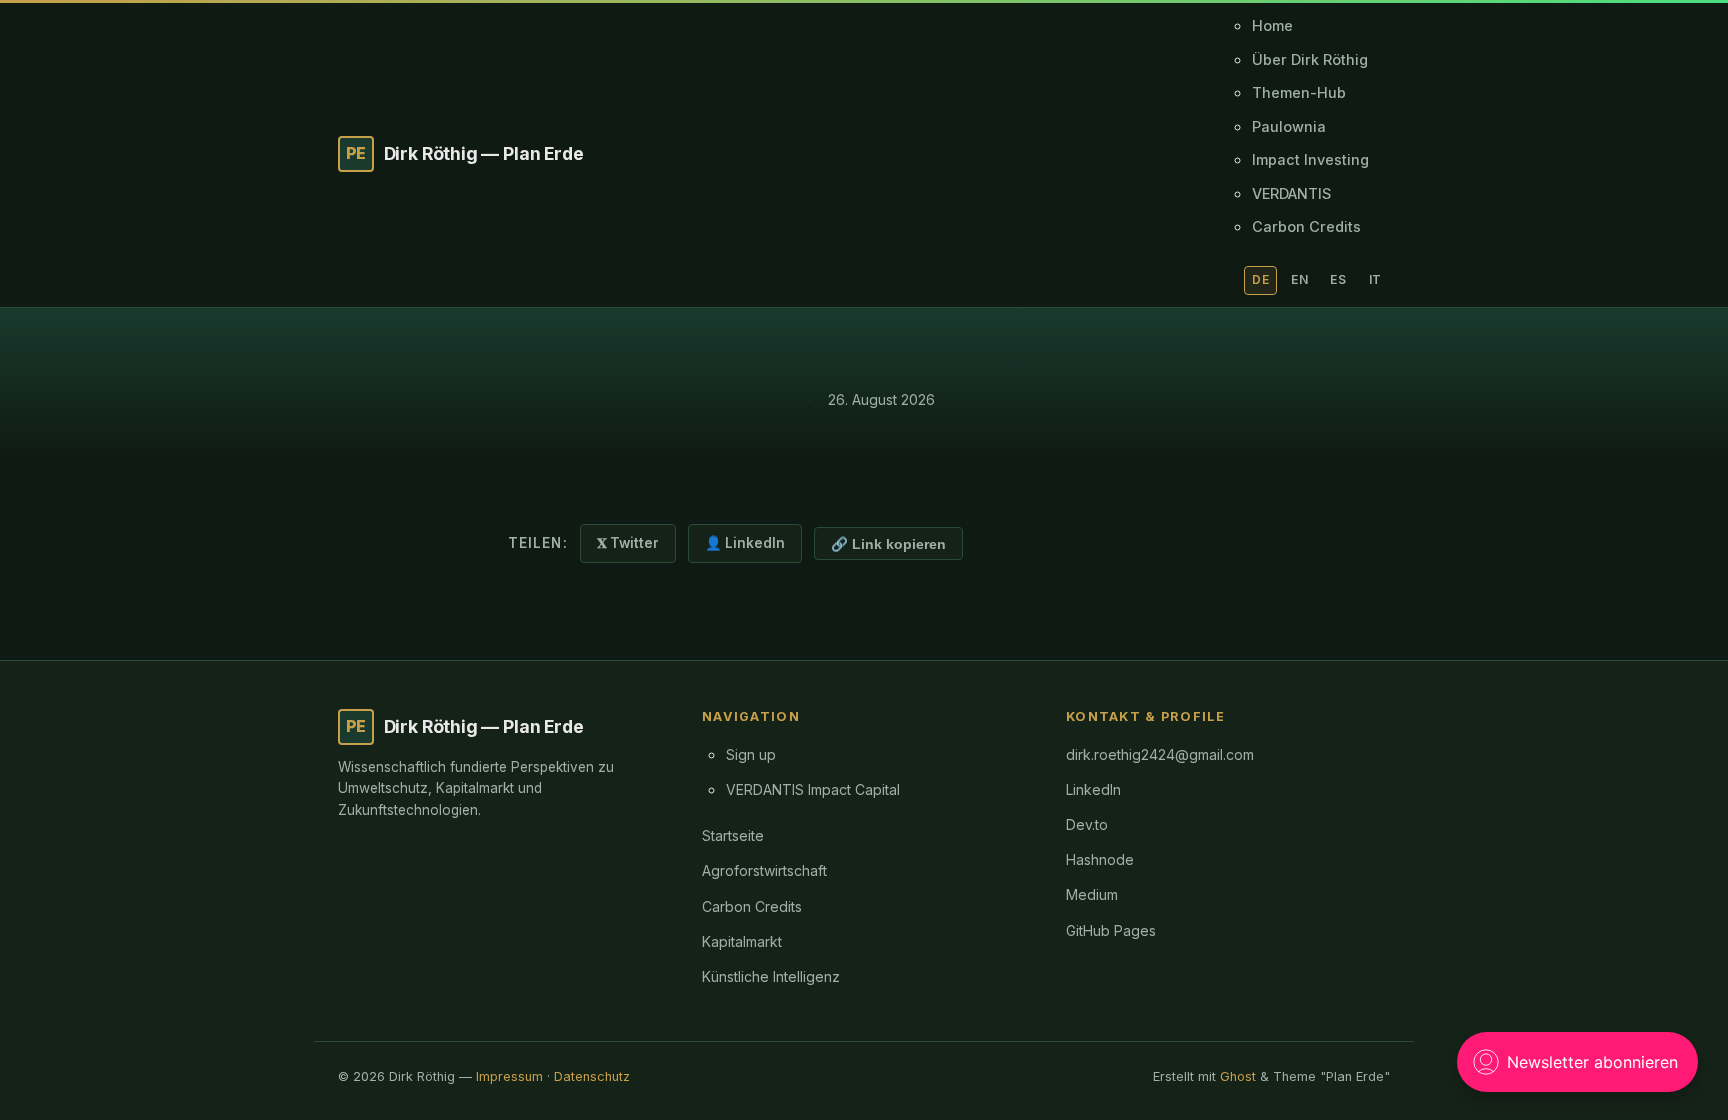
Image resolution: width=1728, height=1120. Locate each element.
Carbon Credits (1306, 226)
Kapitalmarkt (742, 941)
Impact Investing (1310, 159)
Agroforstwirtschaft (764, 870)
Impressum (509, 1076)
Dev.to (1087, 824)
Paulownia (1289, 126)
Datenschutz (592, 1076)
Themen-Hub (1299, 92)
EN (1299, 279)
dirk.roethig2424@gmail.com (1160, 754)
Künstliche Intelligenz (771, 976)
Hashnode (1100, 859)
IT (1375, 279)
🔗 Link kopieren (888, 544)
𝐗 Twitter (628, 543)
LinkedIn (1093, 789)
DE (1260, 279)
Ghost (1238, 1076)
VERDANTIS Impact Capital (813, 789)
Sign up (751, 754)
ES (1338, 279)
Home (1272, 25)
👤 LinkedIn (745, 543)
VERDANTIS (1291, 193)
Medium (1092, 894)
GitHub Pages (1111, 930)
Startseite (733, 835)
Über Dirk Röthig (1310, 59)
